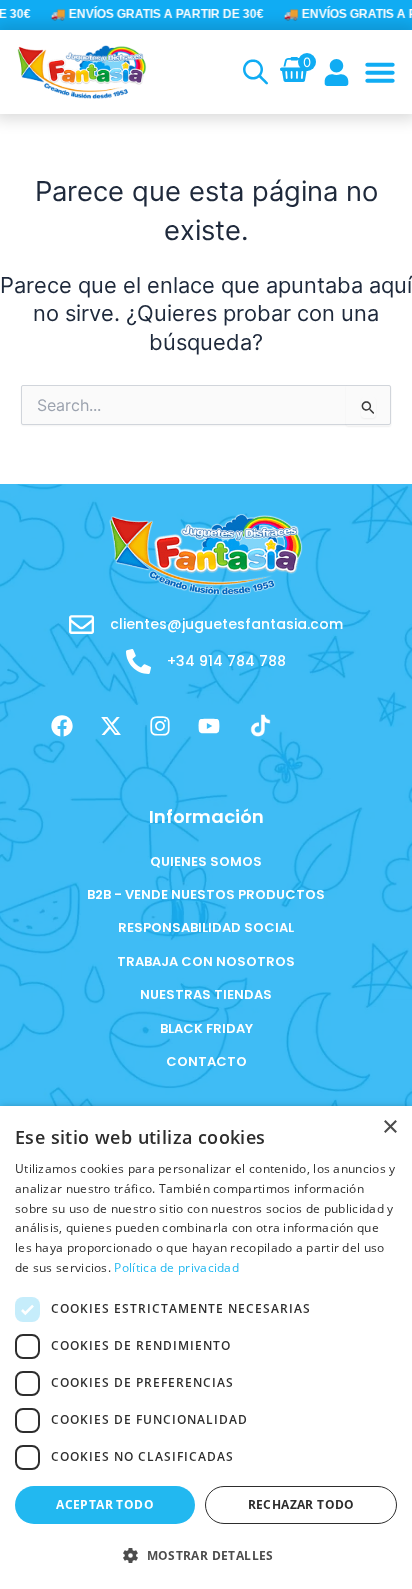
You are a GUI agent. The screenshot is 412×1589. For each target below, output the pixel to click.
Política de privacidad (176, 1267)
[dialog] (206, 1347)
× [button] (389, 1127)
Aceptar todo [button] (105, 1504)
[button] (380, 72)
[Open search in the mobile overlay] (253, 72)
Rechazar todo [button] (301, 1504)
